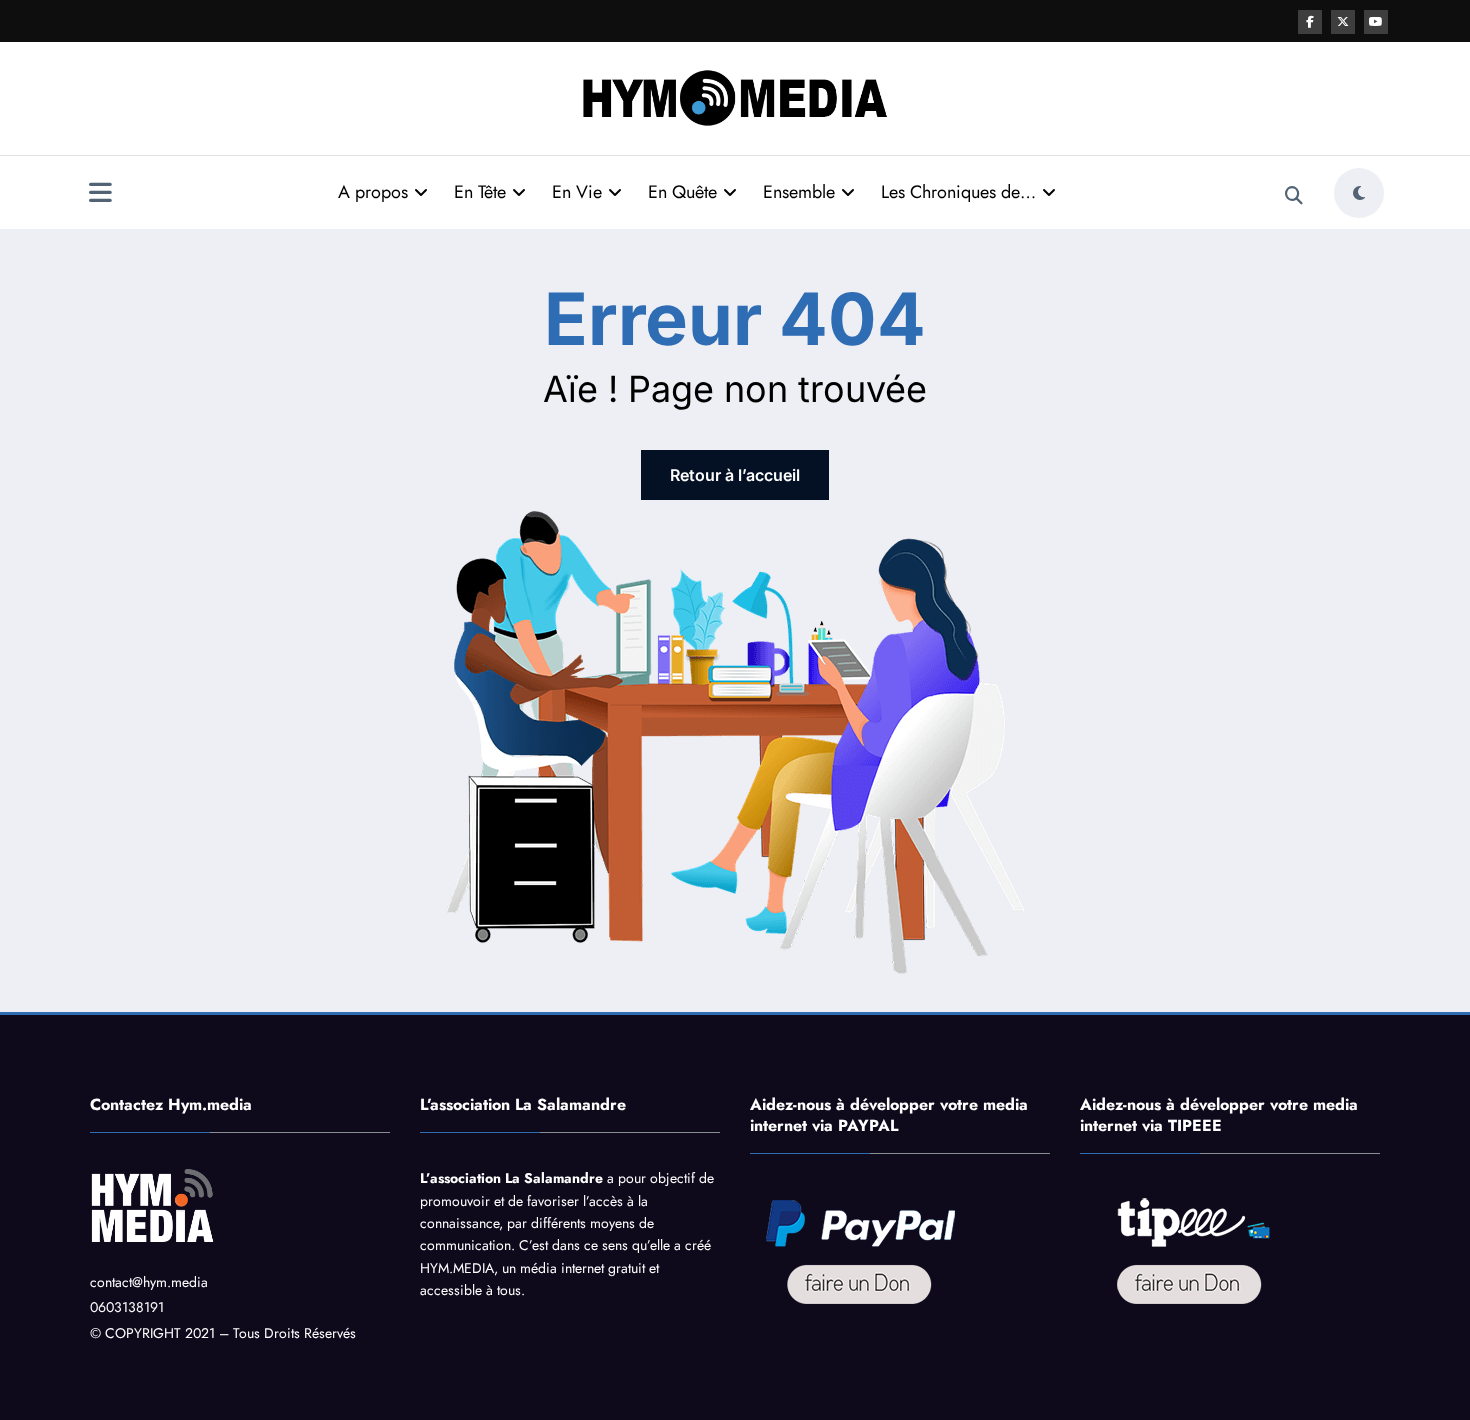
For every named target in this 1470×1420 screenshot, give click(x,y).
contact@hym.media (149, 1282)
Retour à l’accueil (735, 475)
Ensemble (799, 192)
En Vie (577, 192)
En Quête (682, 192)
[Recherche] (1294, 196)
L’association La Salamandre (511, 1178)
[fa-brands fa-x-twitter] (1343, 22)
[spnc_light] (1359, 193)
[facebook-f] (1310, 22)
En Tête (480, 192)
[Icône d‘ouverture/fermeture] (100, 195)
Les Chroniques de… (958, 192)
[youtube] (1376, 22)
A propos (373, 192)
